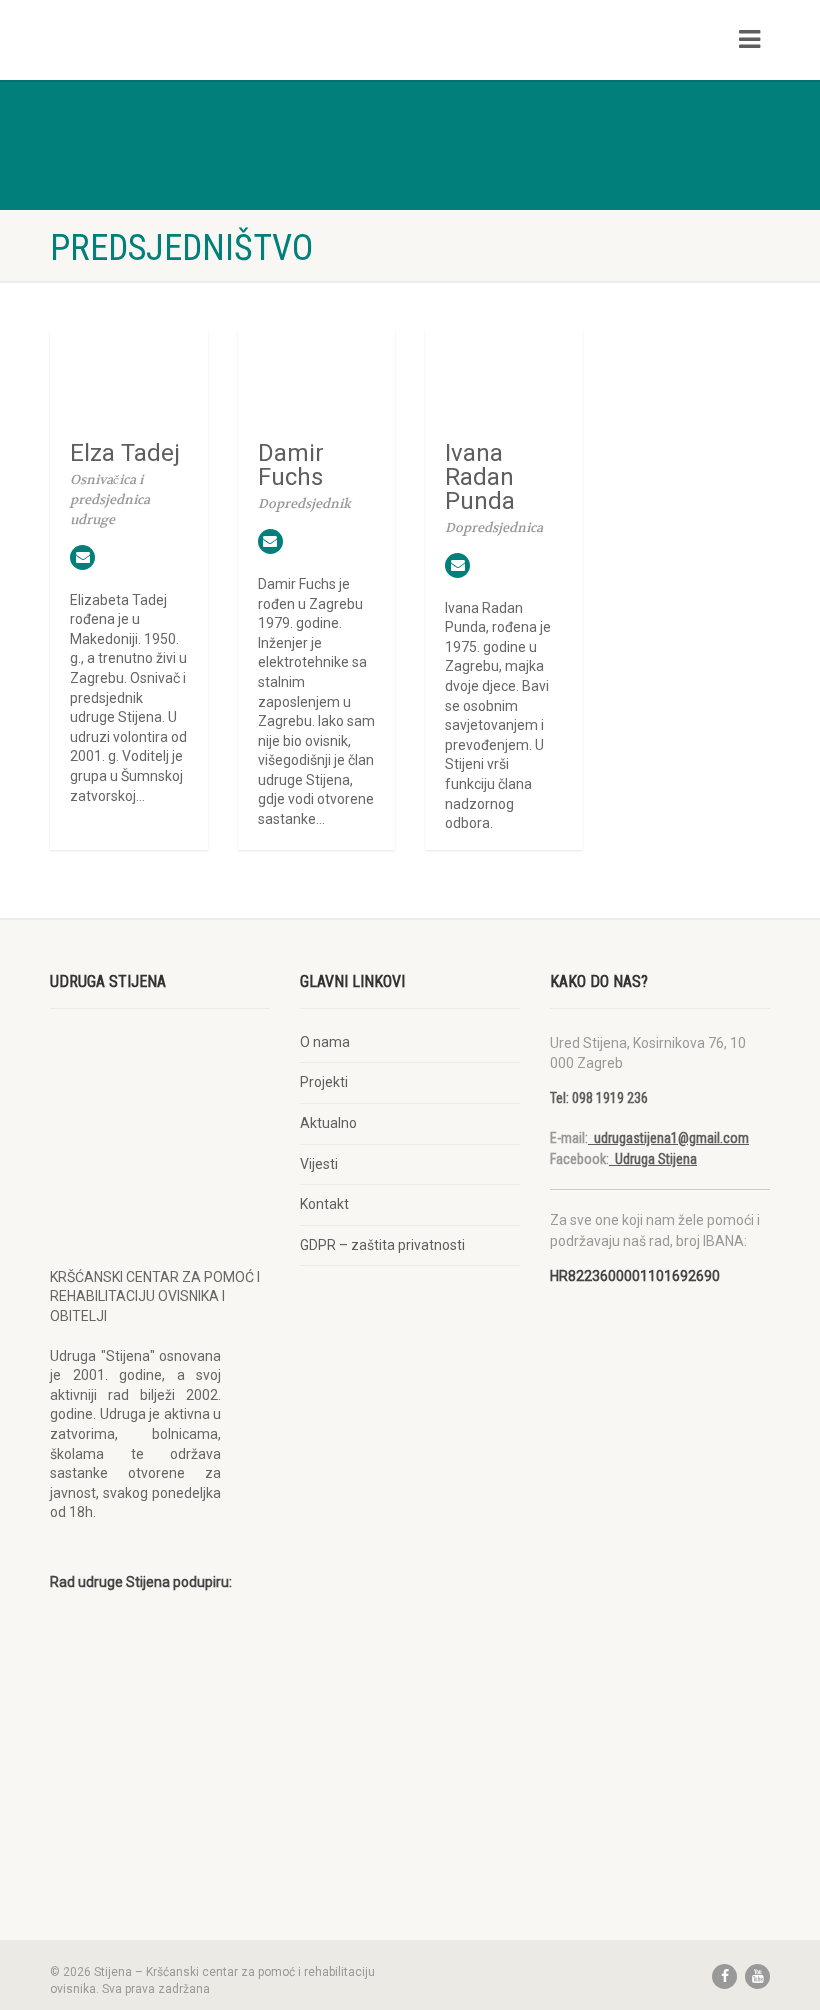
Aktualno (328, 1123)
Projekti (324, 1082)
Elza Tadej (125, 453)
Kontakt (324, 1204)
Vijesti (319, 1164)
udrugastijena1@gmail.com (668, 1138)
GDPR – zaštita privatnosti (382, 1245)
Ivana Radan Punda (480, 477)
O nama (325, 1042)
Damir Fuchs (291, 465)
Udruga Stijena (653, 1159)
